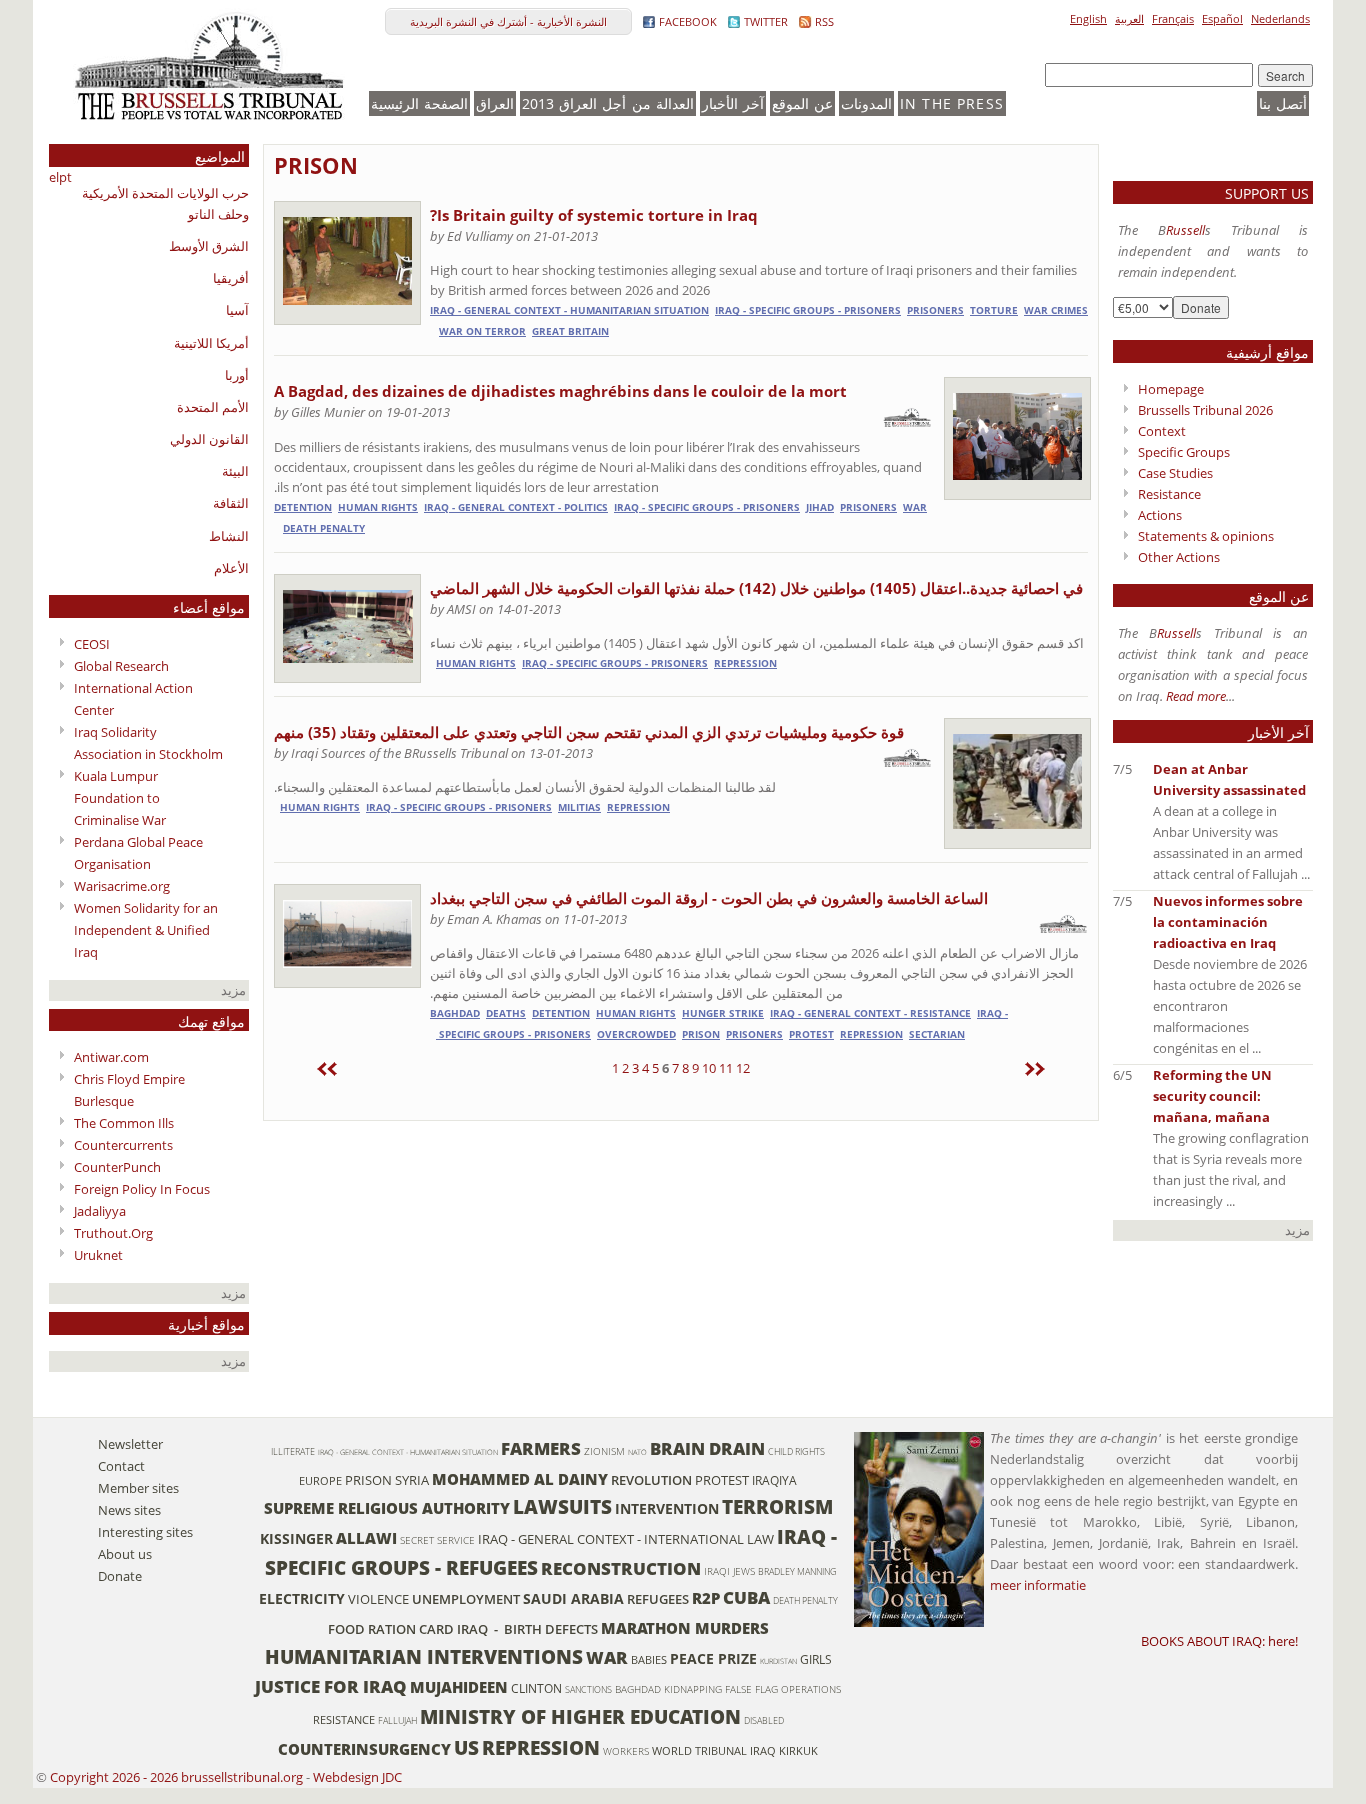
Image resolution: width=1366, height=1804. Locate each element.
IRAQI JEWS (729, 1571)
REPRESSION (745, 663)
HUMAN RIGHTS (378, 507)
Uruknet (98, 1255)
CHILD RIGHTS (796, 1451)
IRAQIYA (774, 1480)
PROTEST (811, 1034)
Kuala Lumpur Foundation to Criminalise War (120, 798)
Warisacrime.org (122, 886)
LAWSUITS (562, 1506)
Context (1162, 431)
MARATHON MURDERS (685, 1628)
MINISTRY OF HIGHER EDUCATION (580, 1716)
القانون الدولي (209, 439)
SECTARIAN (937, 1034)
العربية (1129, 18)
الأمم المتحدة (213, 407)
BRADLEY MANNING (797, 1571)
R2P (706, 1598)
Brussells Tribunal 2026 (1205, 410)
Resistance (1169, 494)
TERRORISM (777, 1506)
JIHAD (820, 507)
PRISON (316, 165)
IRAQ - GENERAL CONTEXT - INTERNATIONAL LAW (626, 1539)
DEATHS (506, 1013)
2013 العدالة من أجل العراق (608, 103)
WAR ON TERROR (482, 331)
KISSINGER (296, 1538)
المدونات (866, 103)
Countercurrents (123, 1145)
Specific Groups (1184, 452)
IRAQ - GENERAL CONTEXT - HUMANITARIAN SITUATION (569, 310)
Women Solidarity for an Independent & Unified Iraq (146, 930)
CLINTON (536, 1688)
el (54, 177)
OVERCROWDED (636, 1034)
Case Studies (1175, 473)
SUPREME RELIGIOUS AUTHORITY (387, 1508)
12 (743, 1068)
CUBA (746, 1597)
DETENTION (303, 507)
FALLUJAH (397, 1720)
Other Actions (1179, 557)
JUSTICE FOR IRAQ (331, 1686)
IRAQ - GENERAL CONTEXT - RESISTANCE (870, 1013)
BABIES (649, 1660)
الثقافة (231, 503)
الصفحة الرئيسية (419, 103)
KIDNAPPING (693, 1689)
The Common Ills (124, 1123)
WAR (915, 507)
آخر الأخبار (733, 103)
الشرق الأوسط (209, 246)
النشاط (229, 536)
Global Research (121, 666)
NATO (637, 1452)
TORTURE (994, 310)
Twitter (766, 21)
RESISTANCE (344, 1720)
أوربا (237, 375)
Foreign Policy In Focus (142, 1189)
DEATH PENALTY (324, 528)
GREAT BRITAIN (570, 331)
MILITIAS (579, 807)
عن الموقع (802, 103)
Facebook (688, 21)
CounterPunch (117, 1167)
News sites (129, 1510)
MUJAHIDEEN (459, 1687)
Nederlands (1280, 18)
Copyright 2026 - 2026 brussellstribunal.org (176, 1777)
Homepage (1171, 389)
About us (125, 1554)
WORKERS (626, 1751)
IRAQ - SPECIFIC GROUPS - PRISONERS (808, 310)
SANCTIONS (588, 1689)
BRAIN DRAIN (707, 1448)
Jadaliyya (100, 1211)
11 (726, 1068)
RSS (824, 21)
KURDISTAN (778, 1661)
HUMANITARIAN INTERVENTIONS (424, 1656)
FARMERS (541, 1448)
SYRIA (412, 1480)
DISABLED (764, 1720)
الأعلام (231, 568)
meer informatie (1038, 1585)
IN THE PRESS (952, 103)
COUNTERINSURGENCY (364, 1749)
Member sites (138, 1488)
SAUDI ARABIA (573, 1598)
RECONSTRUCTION (621, 1568)
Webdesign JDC (357, 1777)
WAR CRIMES (1056, 310)
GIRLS (816, 1659)
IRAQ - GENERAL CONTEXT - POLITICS (516, 507)
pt (65, 177)
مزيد (235, 990)
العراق (495, 103)
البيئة (235, 471)
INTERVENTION (667, 1508)
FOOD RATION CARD (391, 1629)
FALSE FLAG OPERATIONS (783, 1689)
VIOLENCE (378, 1599)
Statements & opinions (1206, 536)
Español (1222, 18)
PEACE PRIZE (713, 1658)
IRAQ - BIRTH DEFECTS (527, 1629)
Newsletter (130, 1444)
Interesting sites (145, 1532)
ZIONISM (604, 1451)
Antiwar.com (111, 1057)
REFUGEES (658, 1599)
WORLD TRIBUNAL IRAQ (714, 1751)
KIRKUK (798, 1751)
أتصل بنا (1283, 103)
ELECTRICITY (302, 1598)
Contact (121, 1466)
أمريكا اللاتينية (211, 343)
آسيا (237, 310)
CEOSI (92, 644)
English (1088, 18)
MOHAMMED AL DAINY (520, 1479)
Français (1173, 18)
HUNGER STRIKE (723, 1013)
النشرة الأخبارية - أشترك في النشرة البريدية (508, 21)
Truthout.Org (113, 1233)
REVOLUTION (651, 1480)
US (466, 1747)
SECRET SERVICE (437, 1540)
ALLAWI (366, 1538)
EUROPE (320, 1481)
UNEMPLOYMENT (466, 1599)
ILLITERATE (293, 1451)
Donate (120, 1576)
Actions (1160, 515)
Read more (1196, 696)
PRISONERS (935, 310)
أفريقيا (231, 278)
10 (709, 1068)
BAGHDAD (455, 1013)
